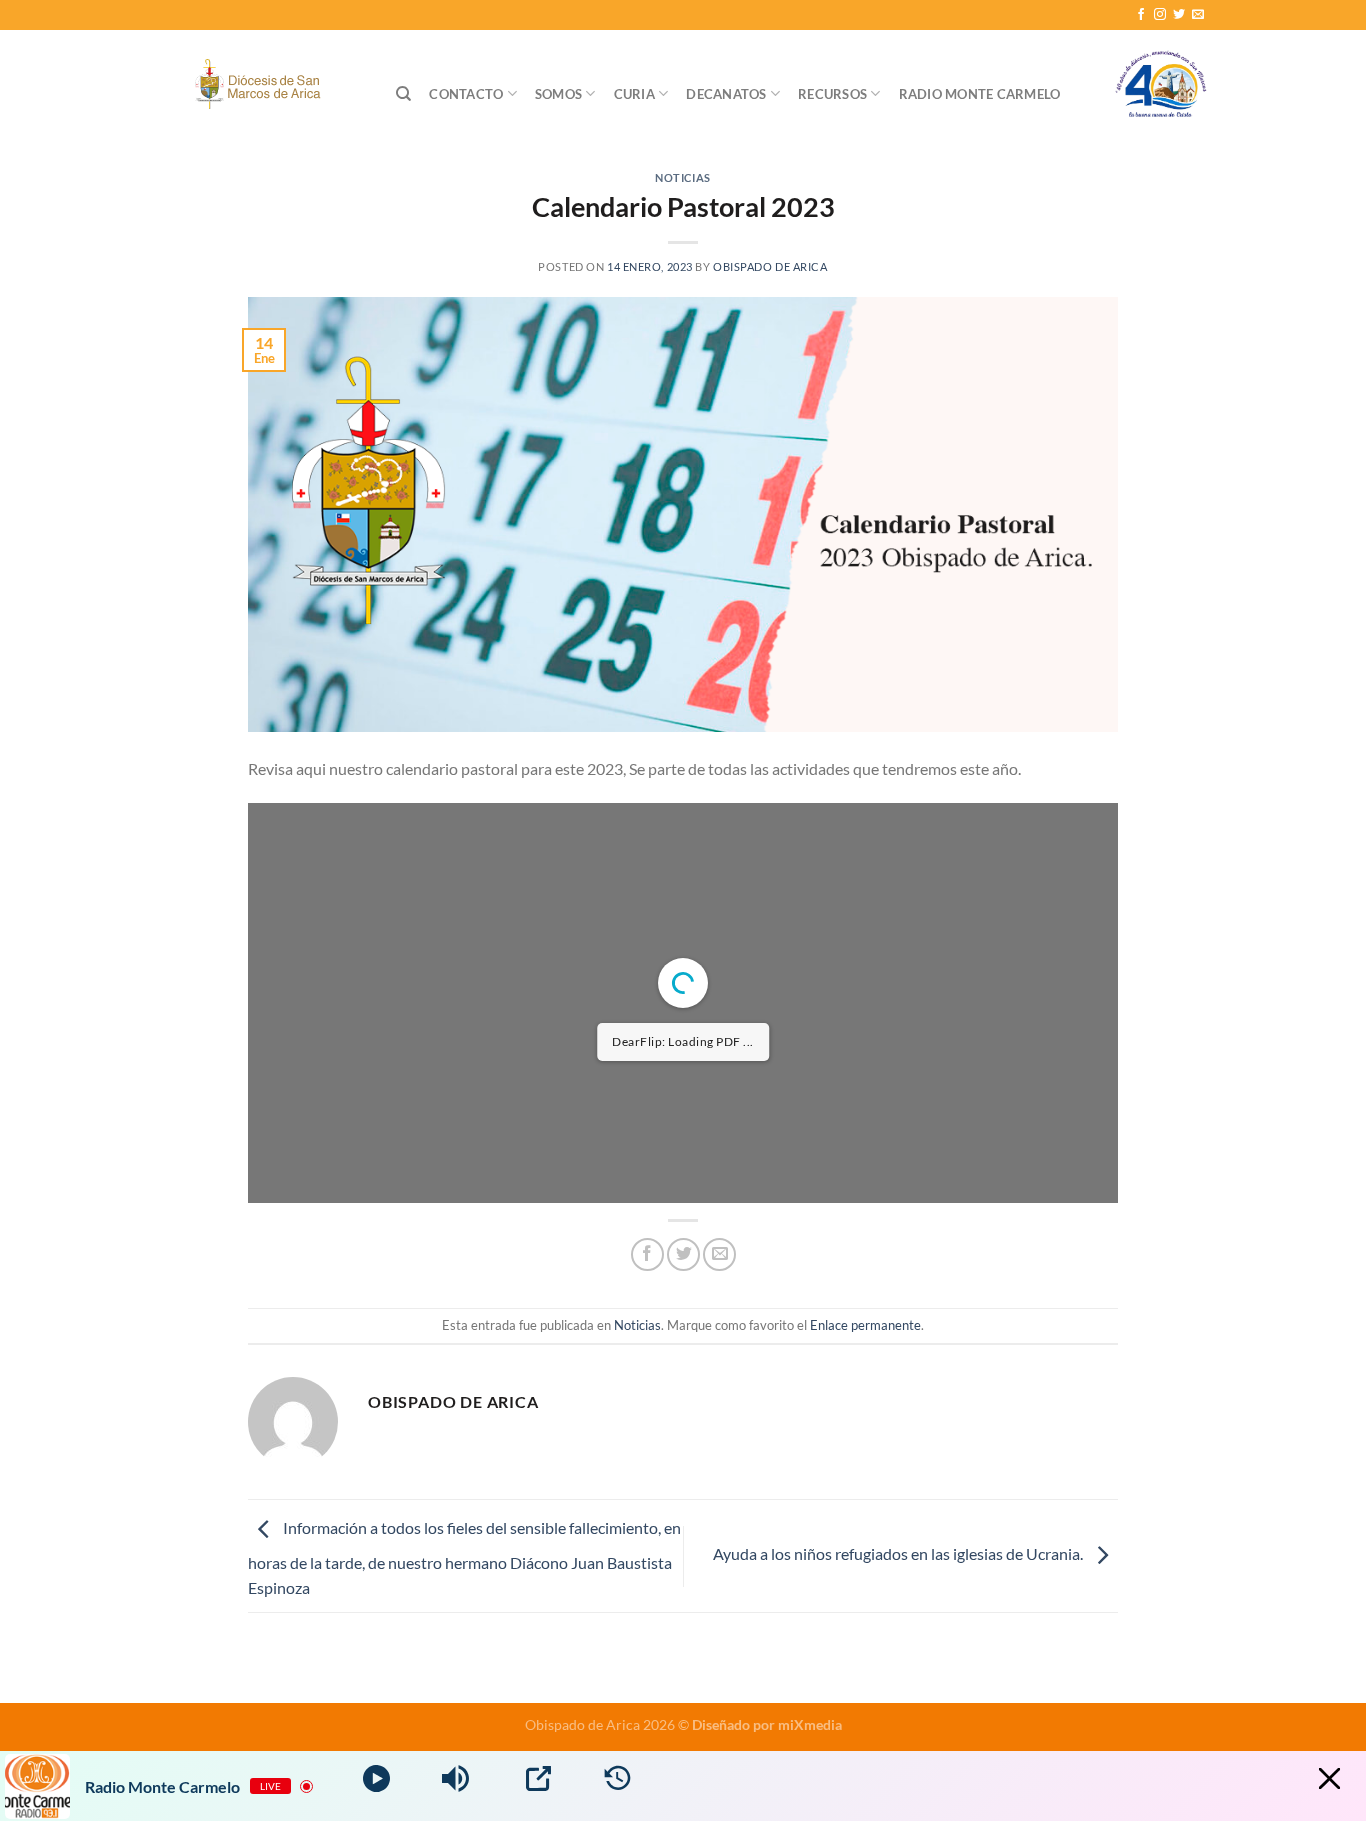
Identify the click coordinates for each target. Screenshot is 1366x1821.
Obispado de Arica (770, 266)
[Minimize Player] (1329, 1778)
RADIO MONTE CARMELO (980, 94)
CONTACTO (466, 94)
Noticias (682, 177)
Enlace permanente (865, 1325)
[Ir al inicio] (1161, 94)
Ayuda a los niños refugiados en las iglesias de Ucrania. (899, 1553)
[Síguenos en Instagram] (1160, 15)
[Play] (376, 1778)
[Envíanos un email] (1198, 15)
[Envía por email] (719, 1254)
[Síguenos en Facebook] (1141, 15)
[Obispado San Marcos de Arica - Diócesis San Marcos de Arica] (262, 86)
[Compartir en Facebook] (647, 1254)
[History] (617, 1778)
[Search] (403, 94)
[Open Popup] (538, 1778)
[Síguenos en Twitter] (1179, 15)
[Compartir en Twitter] (683, 1254)
